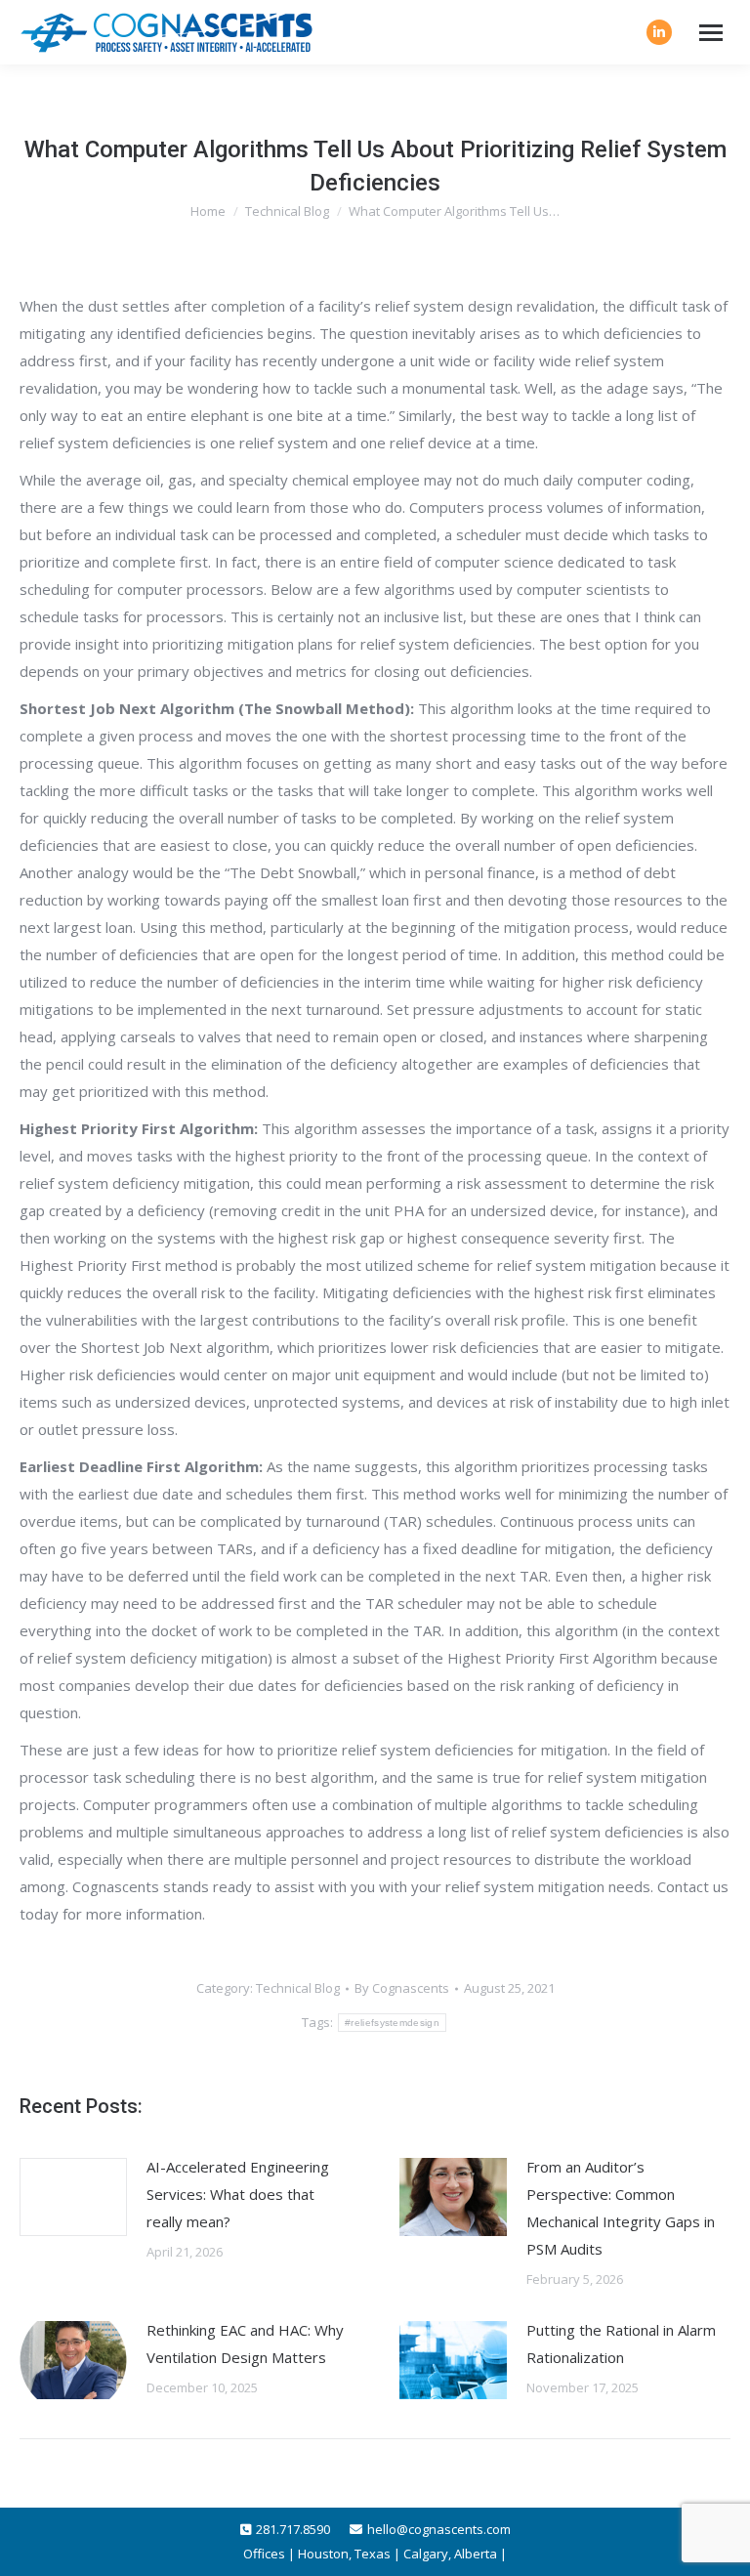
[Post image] (73, 2197)
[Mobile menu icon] (711, 33)
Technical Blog (298, 1988)
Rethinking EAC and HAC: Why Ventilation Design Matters (245, 2344)
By (402, 1988)
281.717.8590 (293, 2529)
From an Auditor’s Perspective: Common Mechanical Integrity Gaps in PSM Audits (621, 2208)
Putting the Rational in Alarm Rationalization (621, 2344)
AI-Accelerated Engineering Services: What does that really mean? (238, 2194)
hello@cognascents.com (439, 2529)
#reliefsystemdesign (392, 2023)
